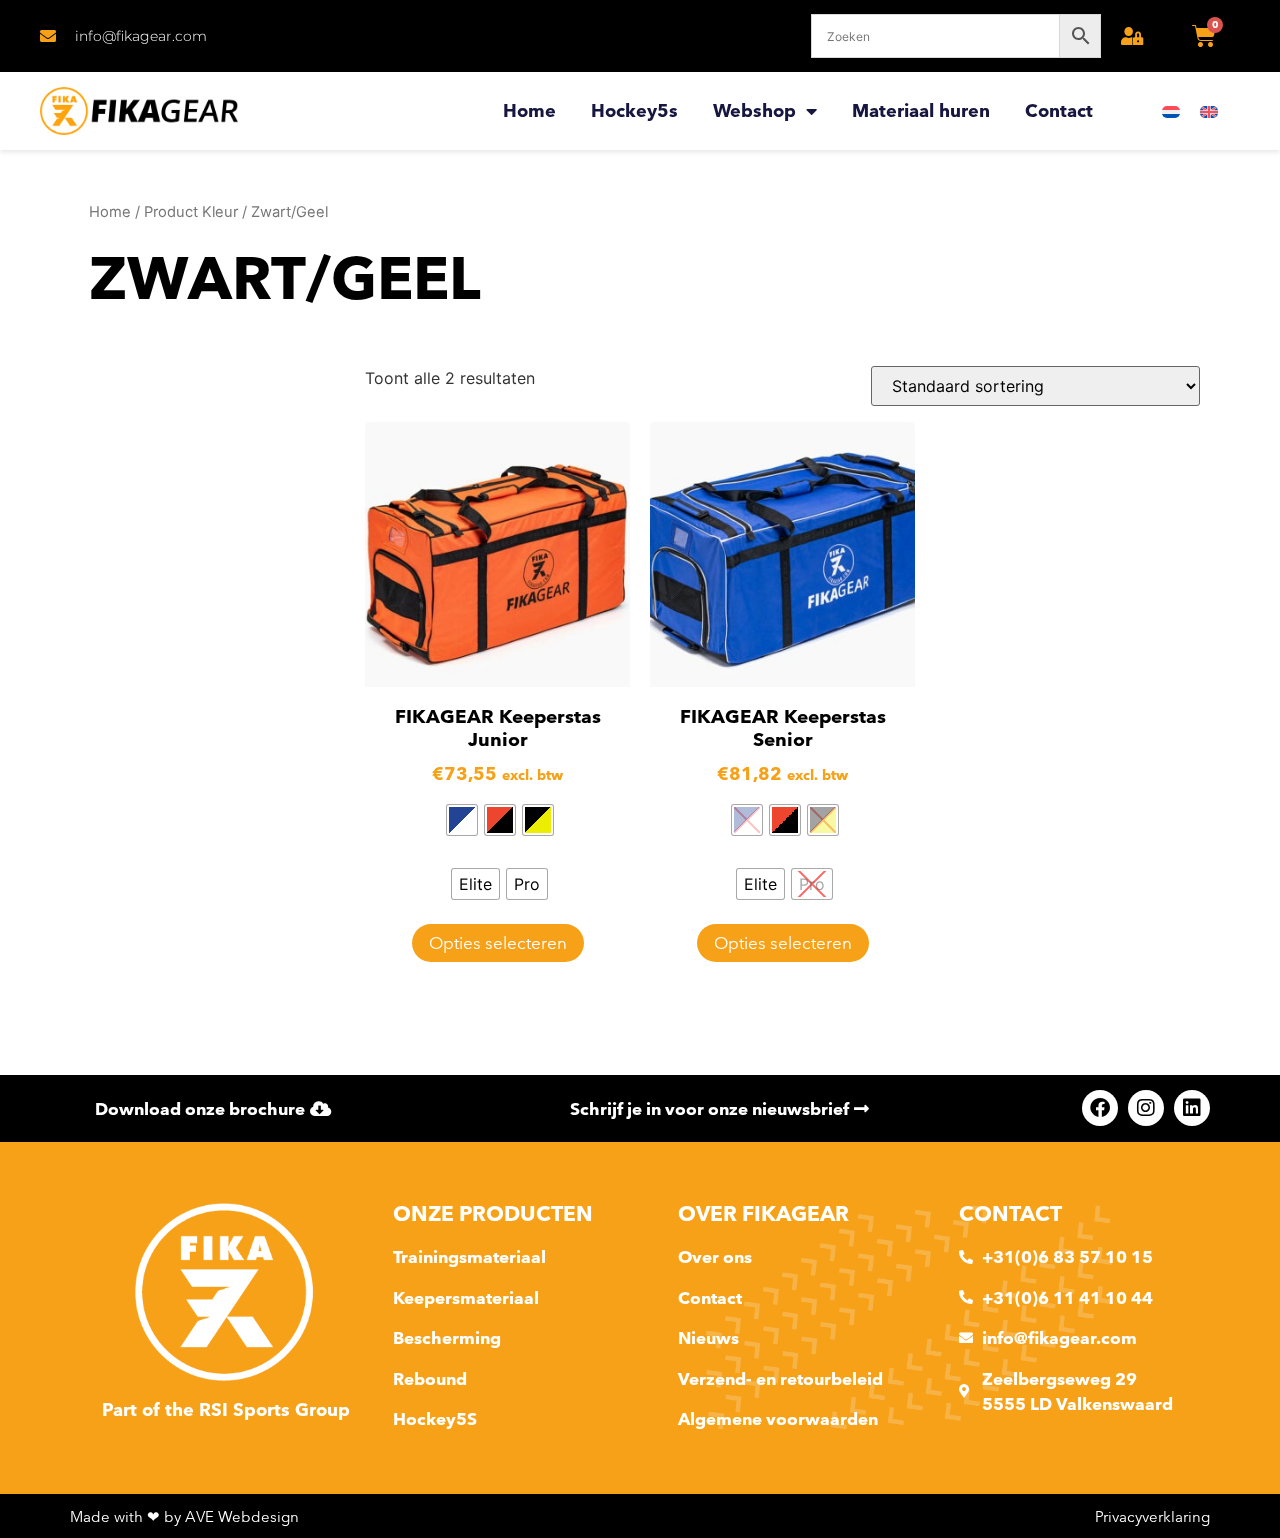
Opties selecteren (498, 942)
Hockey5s (634, 110)
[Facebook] (1100, 1108)
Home (529, 110)
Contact (1059, 110)
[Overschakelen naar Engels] (1209, 111)
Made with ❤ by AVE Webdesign (184, 1516)
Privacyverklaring (1152, 1516)
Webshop (754, 110)
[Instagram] (1146, 1108)
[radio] (462, 820)
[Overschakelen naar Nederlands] (1171, 111)
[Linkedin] (1192, 1108)
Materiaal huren (921, 110)
